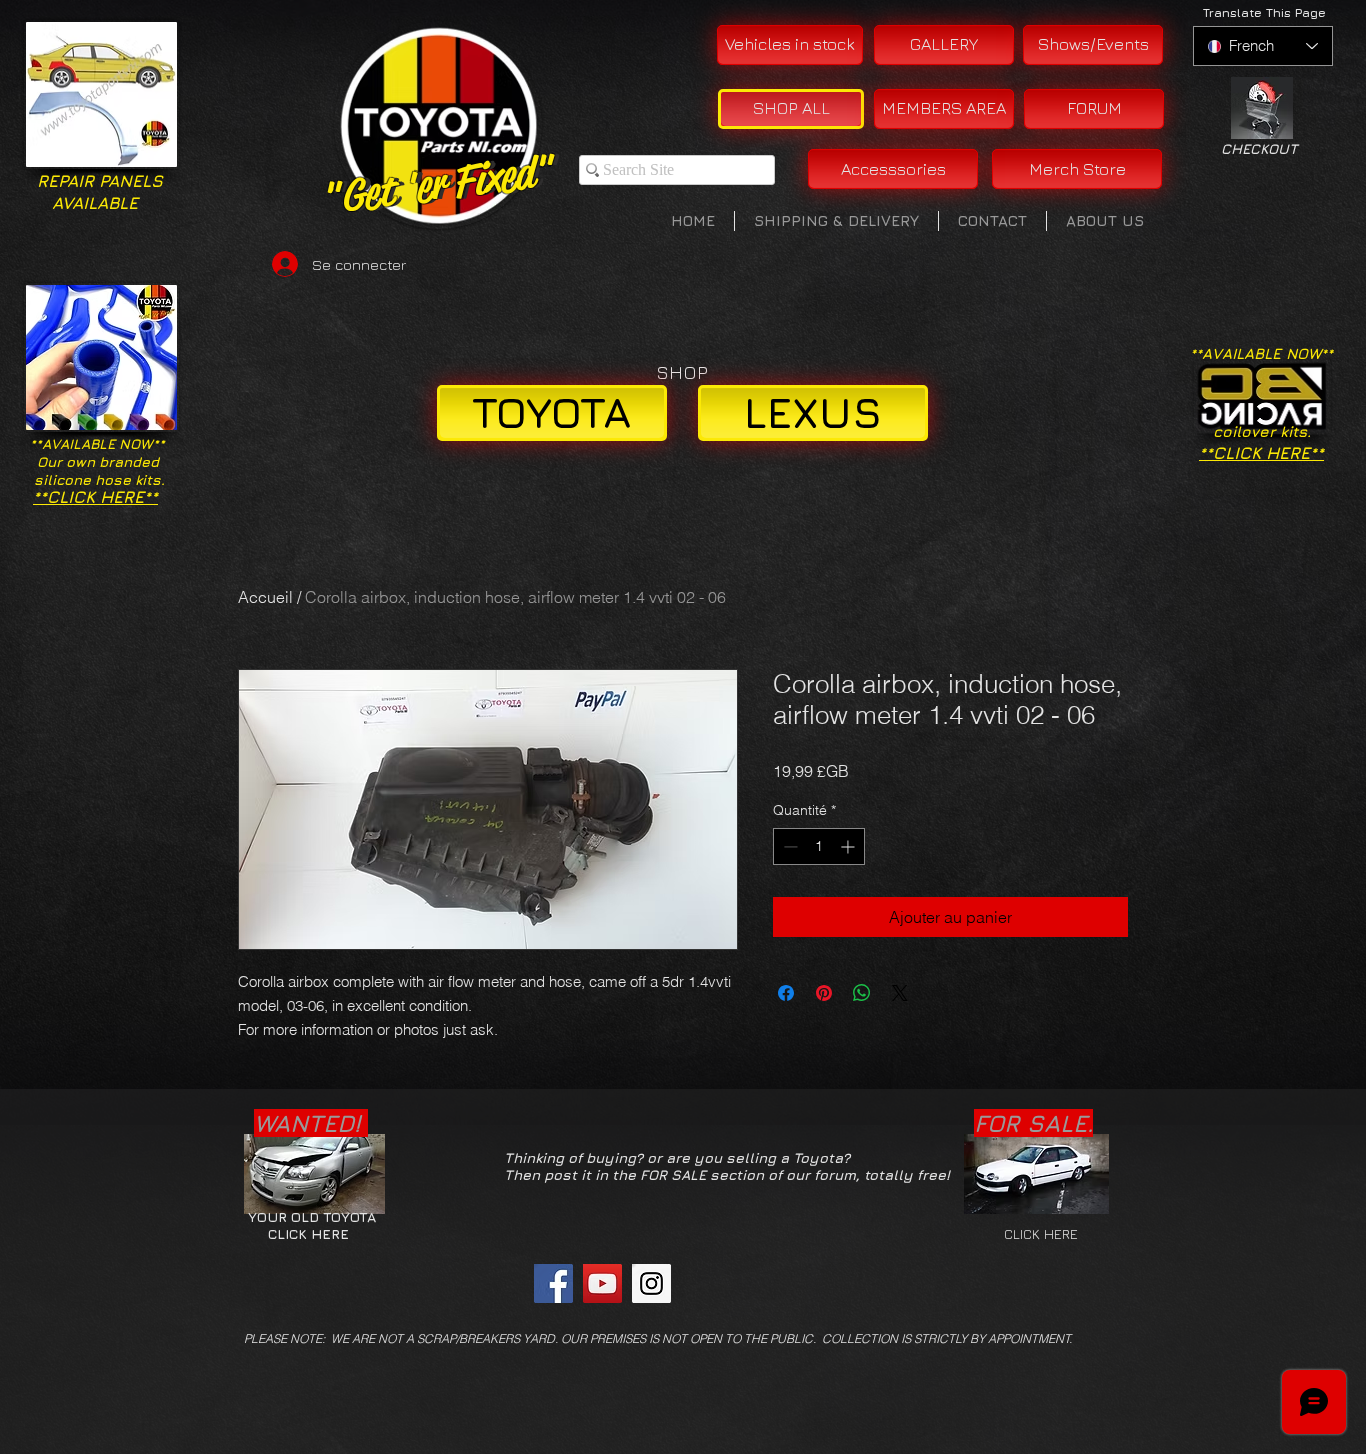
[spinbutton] (819, 846)
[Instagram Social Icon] (651, 1283)
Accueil (265, 597)
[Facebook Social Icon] (553, 1283)
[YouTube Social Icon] (602, 1283)
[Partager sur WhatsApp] (862, 993)
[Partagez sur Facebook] (786, 993)
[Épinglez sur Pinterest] (824, 993)
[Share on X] (900, 993)
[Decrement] (788, 846)
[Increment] (849, 846)
